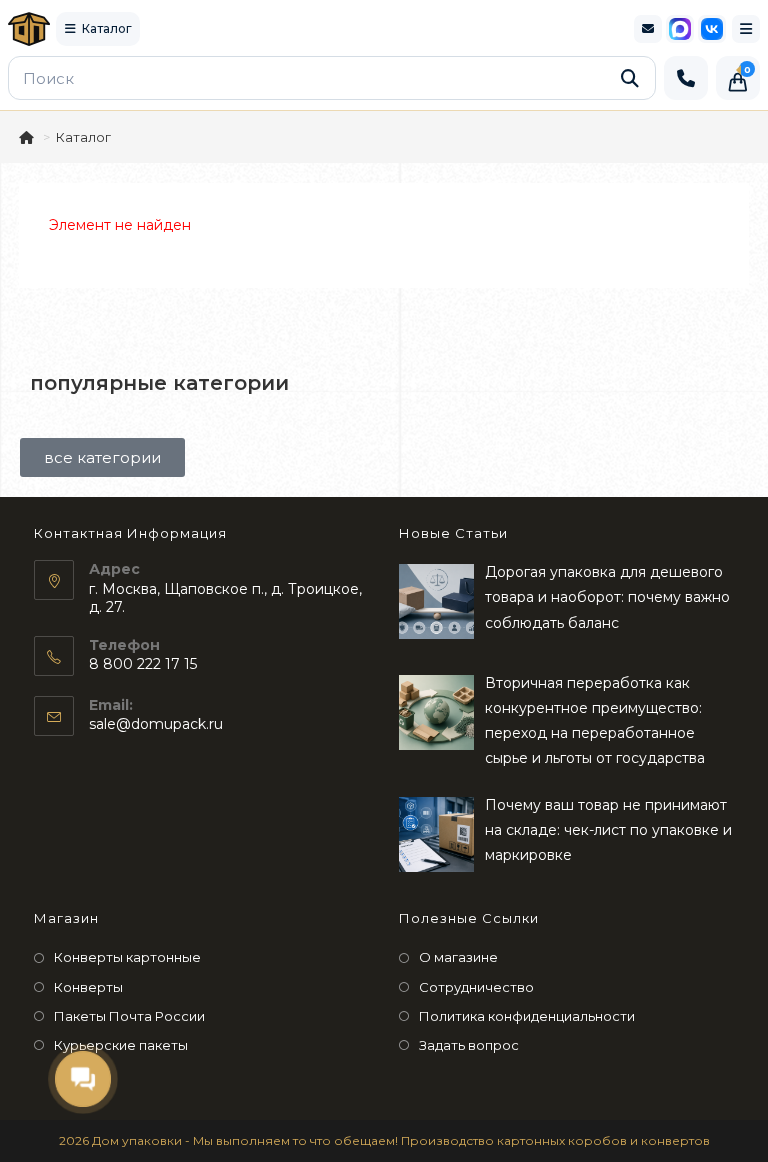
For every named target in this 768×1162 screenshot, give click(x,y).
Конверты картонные (127, 957)
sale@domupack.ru (156, 724)
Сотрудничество (476, 987)
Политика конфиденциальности (527, 1016)
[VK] (712, 29)
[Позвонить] (686, 78)
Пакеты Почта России (129, 1016)
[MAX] (680, 29)
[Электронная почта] (648, 29)
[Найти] (630, 78)
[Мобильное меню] (746, 29)
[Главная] (28, 137)
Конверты (88, 987)
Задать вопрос (469, 1045)
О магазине (458, 957)
